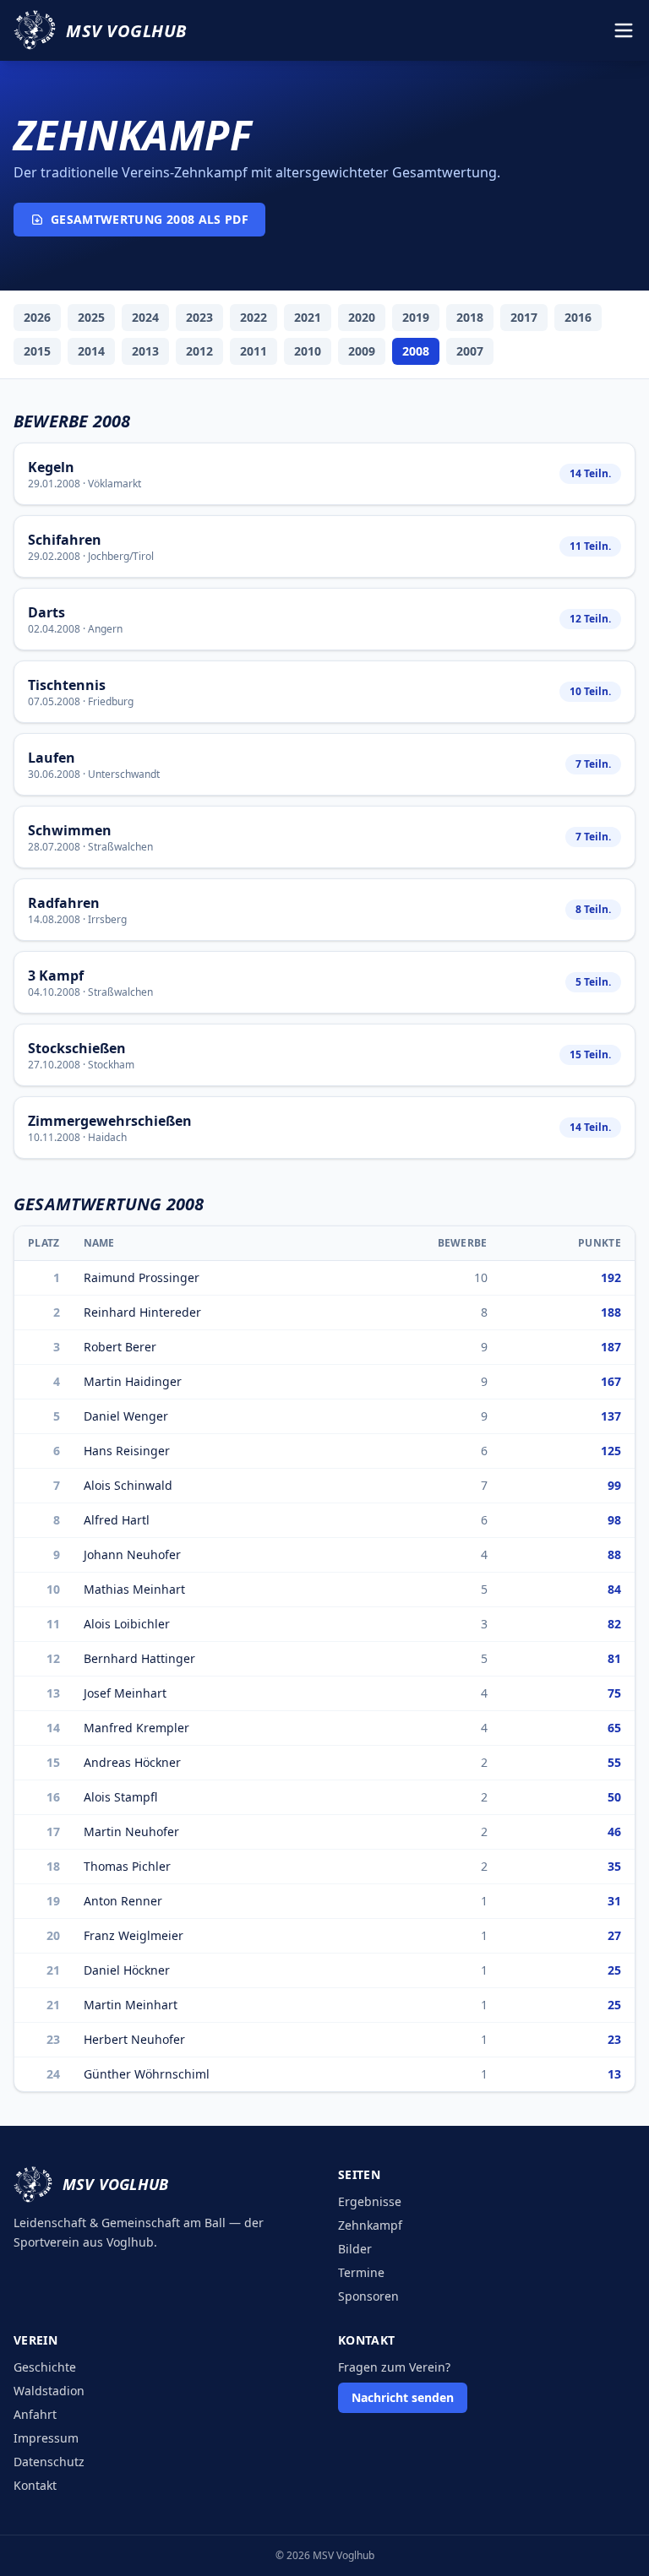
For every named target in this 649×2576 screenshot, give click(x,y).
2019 (416, 317)
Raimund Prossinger (142, 1277)
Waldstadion (49, 2391)
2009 (362, 351)
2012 (199, 351)
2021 (308, 317)
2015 (37, 351)
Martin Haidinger (133, 1381)
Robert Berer (120, 1347)
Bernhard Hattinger (139, 1658)
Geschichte (45, 2367)
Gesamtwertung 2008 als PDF (150, 219)
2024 (145, 317)
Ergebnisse (370, 2201)
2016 (578, 317)
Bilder (355, 2249)
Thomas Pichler (127, 1866)
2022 (254, 317)
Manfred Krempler (136, 1728)
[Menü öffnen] (624, 30)
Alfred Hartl (117, 1520)
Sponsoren (368, 2296)
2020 (362, 317)
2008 (416, 351)
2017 (524, 317)
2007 (470, 351)
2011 (254, 351)
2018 (470, 317)
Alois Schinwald (128, 1485)
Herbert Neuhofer (134, 2039)
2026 (37, 317)
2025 (91, 317)
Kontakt (35, 2485)
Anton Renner (123, 1901)
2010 (308, 351)
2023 (199, 317)
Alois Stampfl (120, 1797)
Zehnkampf (370, 2225)
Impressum (46, 2438)
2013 (145, 351)
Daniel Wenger (126, 1416)
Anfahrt (35, 2414)
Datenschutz (49, 2462)
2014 (91, 351)
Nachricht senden (403, 2397)
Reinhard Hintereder (142, 1312)
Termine (361, 2272)
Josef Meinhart (125, 1693)
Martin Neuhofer (131, 1831)
